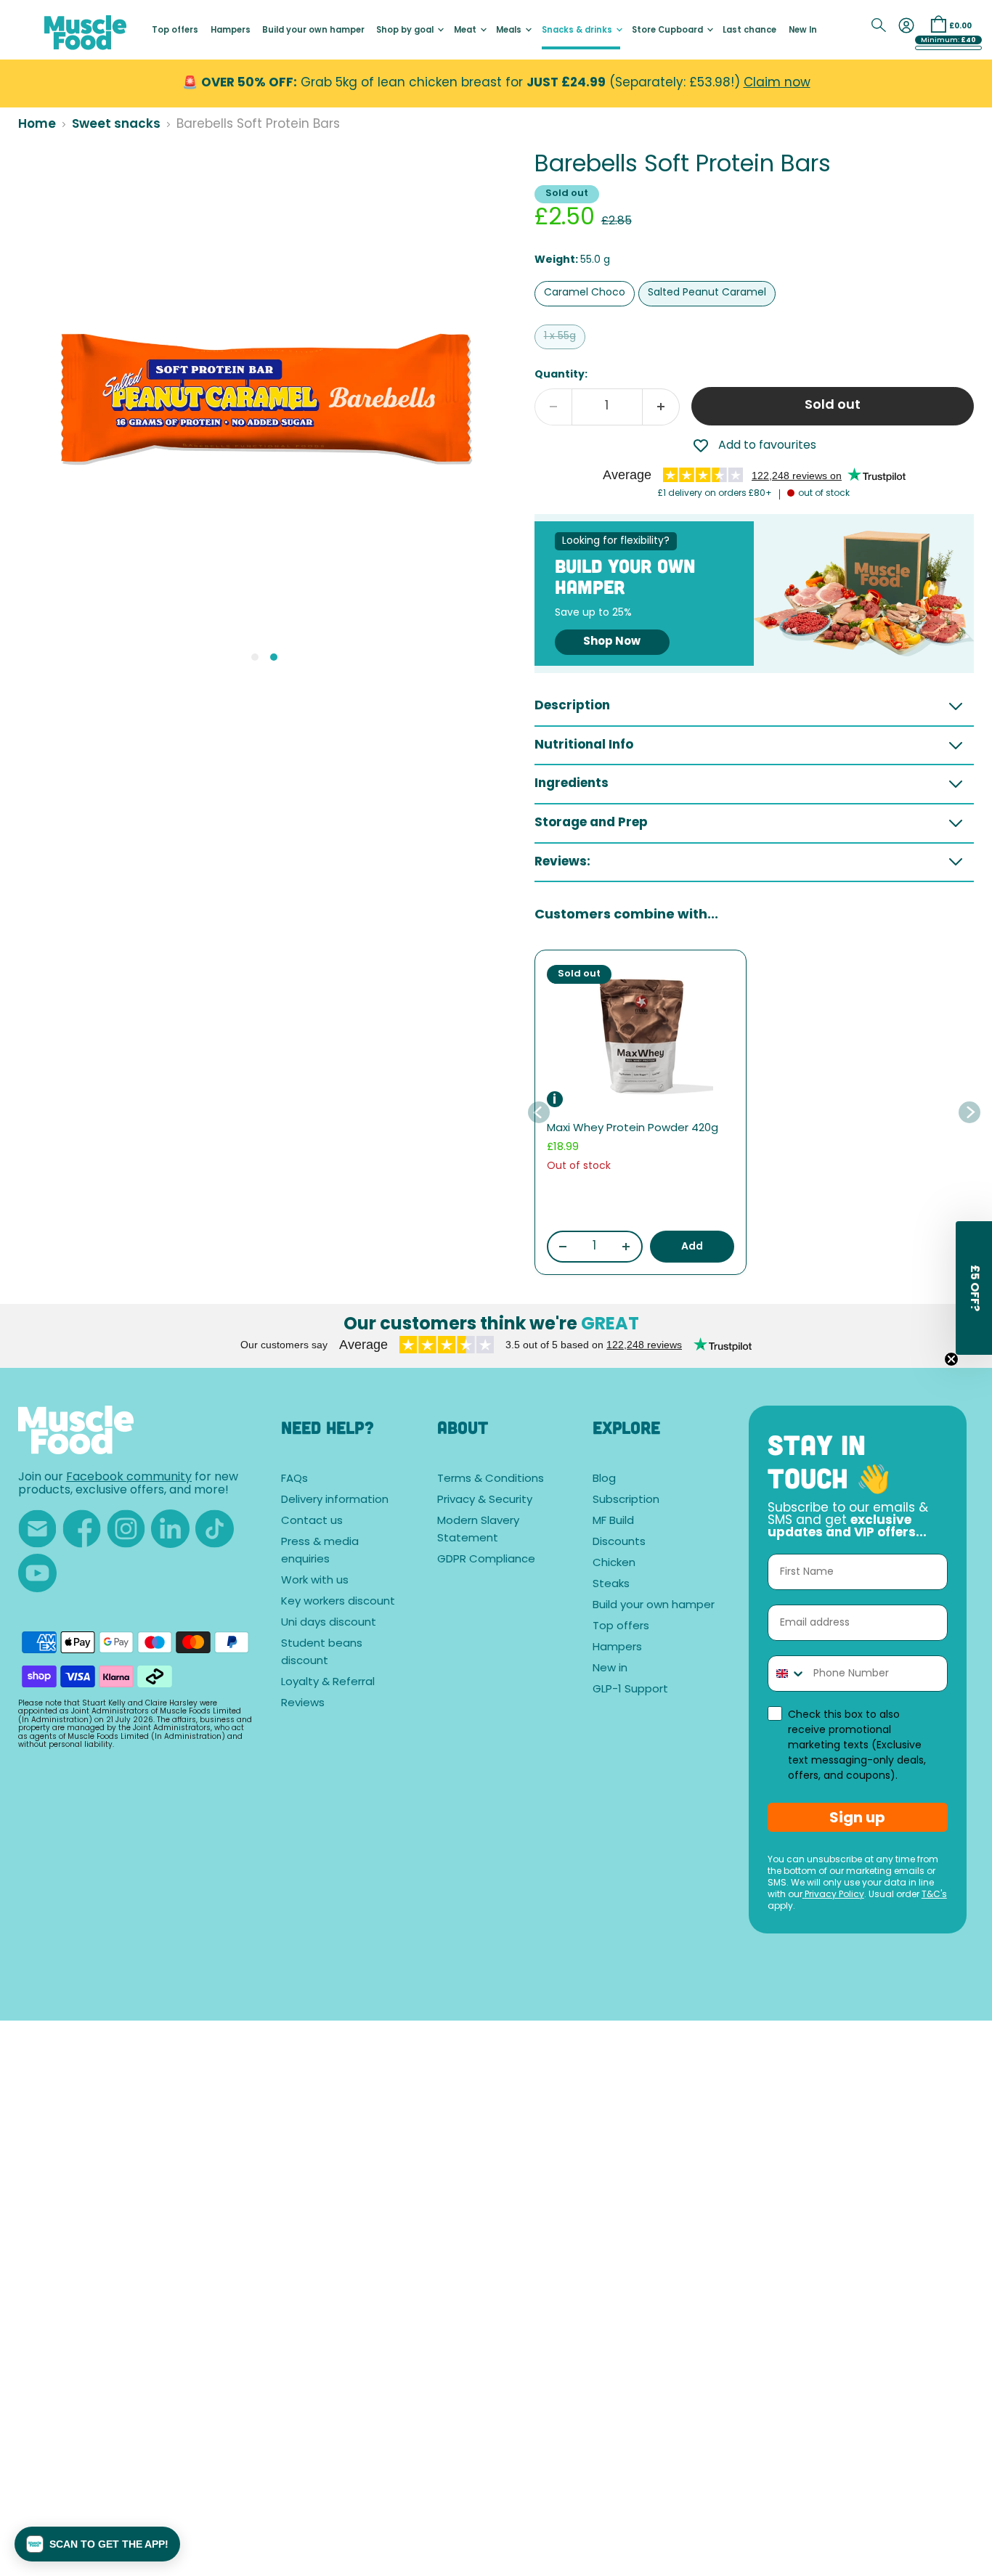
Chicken (614, 1564)
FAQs (294, 1479)
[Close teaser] (951, 1359)
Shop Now (612, 642)
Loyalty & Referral (328, 1683)
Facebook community (129, 1477)
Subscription (626, 1500)
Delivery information (335, 1500)
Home (37, 125)
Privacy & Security (485, 1500)
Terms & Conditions (491, 1479)
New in (610, 1669)
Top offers (175, 31)
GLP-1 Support (630, 1690)
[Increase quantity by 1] (661, 407)
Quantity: (561, 375)
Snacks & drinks (578, 31)
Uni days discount (329, 1623)
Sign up (857, 1817)
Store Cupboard (668, 31)
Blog (604, 1479)
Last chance (749, 31)
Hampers (231, 31)
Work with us (315, 1581)
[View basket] (938, 24)
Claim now (777, 83)
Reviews (303, 1704)
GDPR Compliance (486, 1560)
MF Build (613, 1521)
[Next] (969, 1112)
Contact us (312, 1521)
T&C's (934, 1895)
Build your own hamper (313, 31)
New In (803, 31)
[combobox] (788, 1674)
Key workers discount (338, 1602)
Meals (510, 31)
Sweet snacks (116, 125)
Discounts (619, 1542)
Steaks (611, 1585)
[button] (97, 2544)
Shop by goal (406, 31)
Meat (466, 31)
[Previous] (540, 1112)
